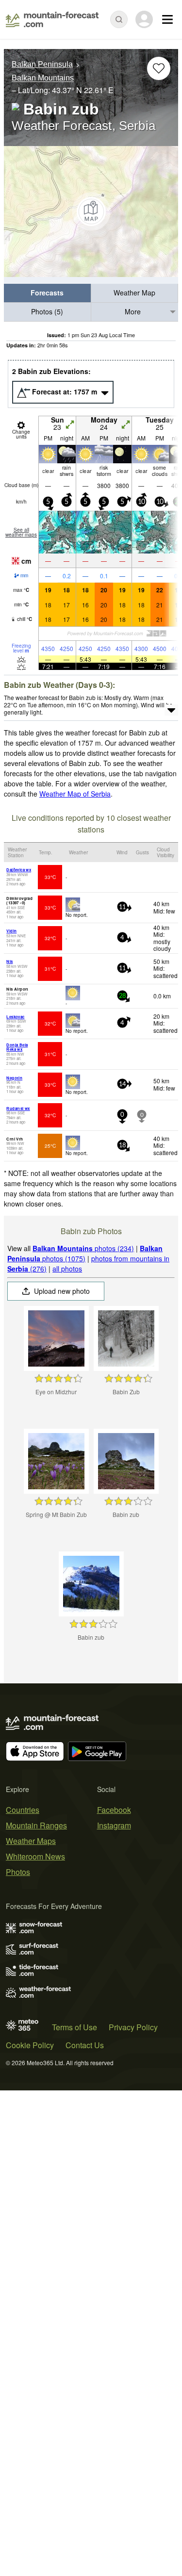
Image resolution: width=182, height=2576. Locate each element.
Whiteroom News (35, 1856)
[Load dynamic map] (91, 212)
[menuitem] (48, 293)
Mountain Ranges (36, 1825)
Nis (9, 961)
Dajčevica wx (19, 870)
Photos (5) (47, 311)
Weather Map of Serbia (75, 794)
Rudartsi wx (18, 1108)
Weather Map (134, 293)
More (133, 311)
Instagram (114, 1825)
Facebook (114, 1810)
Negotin (14, 1078)
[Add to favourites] (159, 68)
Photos (18, 1872)
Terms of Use (74, 2027)
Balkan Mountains (43, 78)
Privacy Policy (133, 2027)
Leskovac (15, 1017)
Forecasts (47, 293)
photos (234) (83, 1248)
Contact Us (85, 2045)
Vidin (11, 931)
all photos (67, 1269)
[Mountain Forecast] (52, 19)
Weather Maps (31, 1841)
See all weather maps (21, 532)
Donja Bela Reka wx (17, 1047)
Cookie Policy (30, 2045)
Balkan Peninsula (42, 64)
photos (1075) (85, 1253)
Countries (23, 1810)
